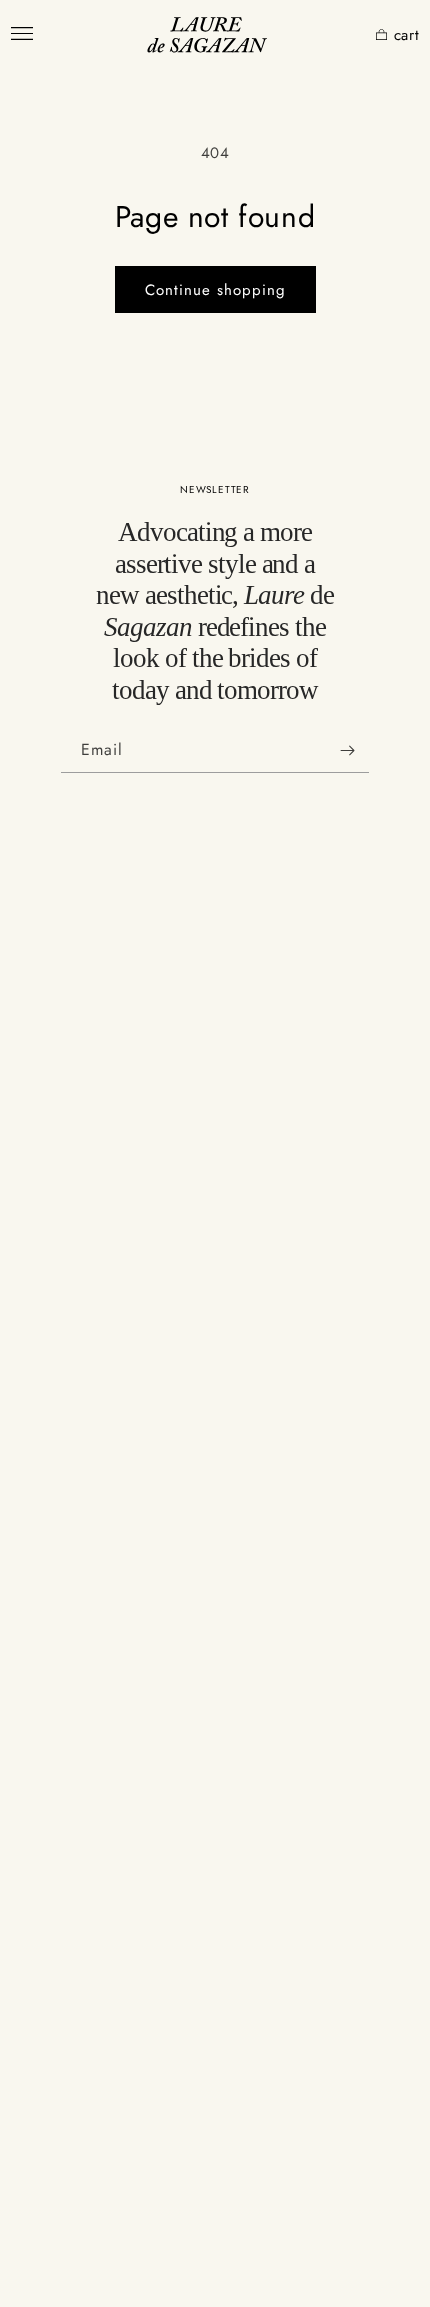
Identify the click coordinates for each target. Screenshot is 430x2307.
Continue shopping (215, 290)
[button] (351, 35)
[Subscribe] (347, 750)
